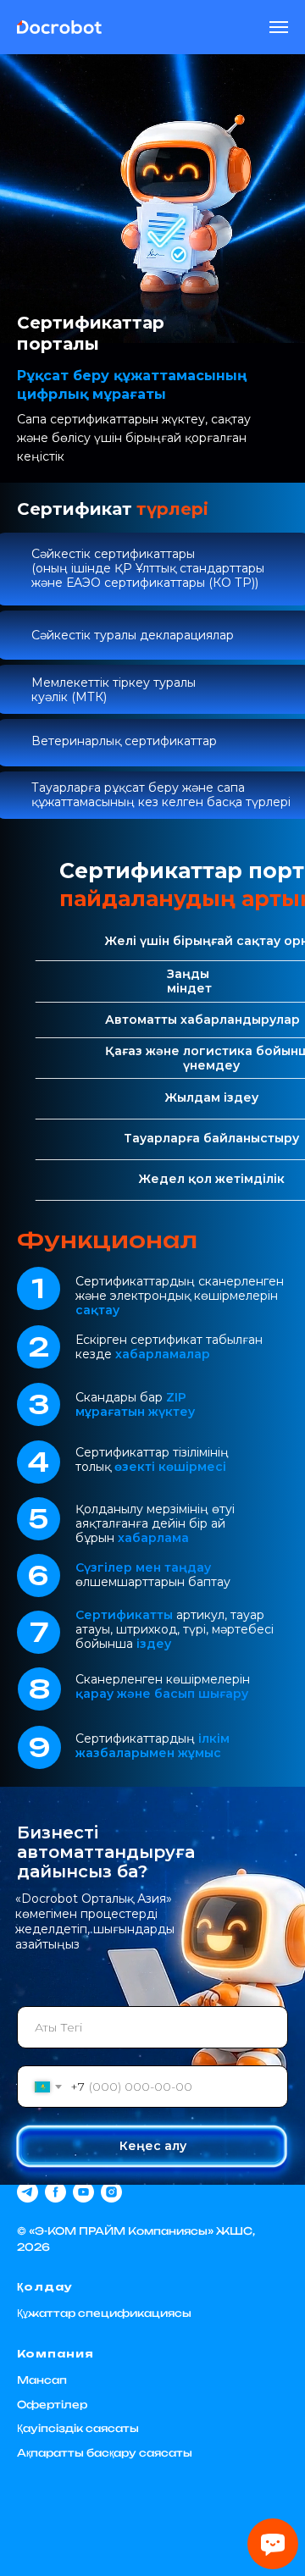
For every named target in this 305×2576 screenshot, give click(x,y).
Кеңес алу (153, 2146)
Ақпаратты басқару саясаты (105, 2453)
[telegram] (28, 2192)
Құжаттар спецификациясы (104, 2313)
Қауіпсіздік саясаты (78, 2428)
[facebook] (55, 2192)
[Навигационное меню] (279, 27)
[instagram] (111, 2192)
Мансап (42, 2380)
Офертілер (52, 2405)
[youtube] (83, 2192)
